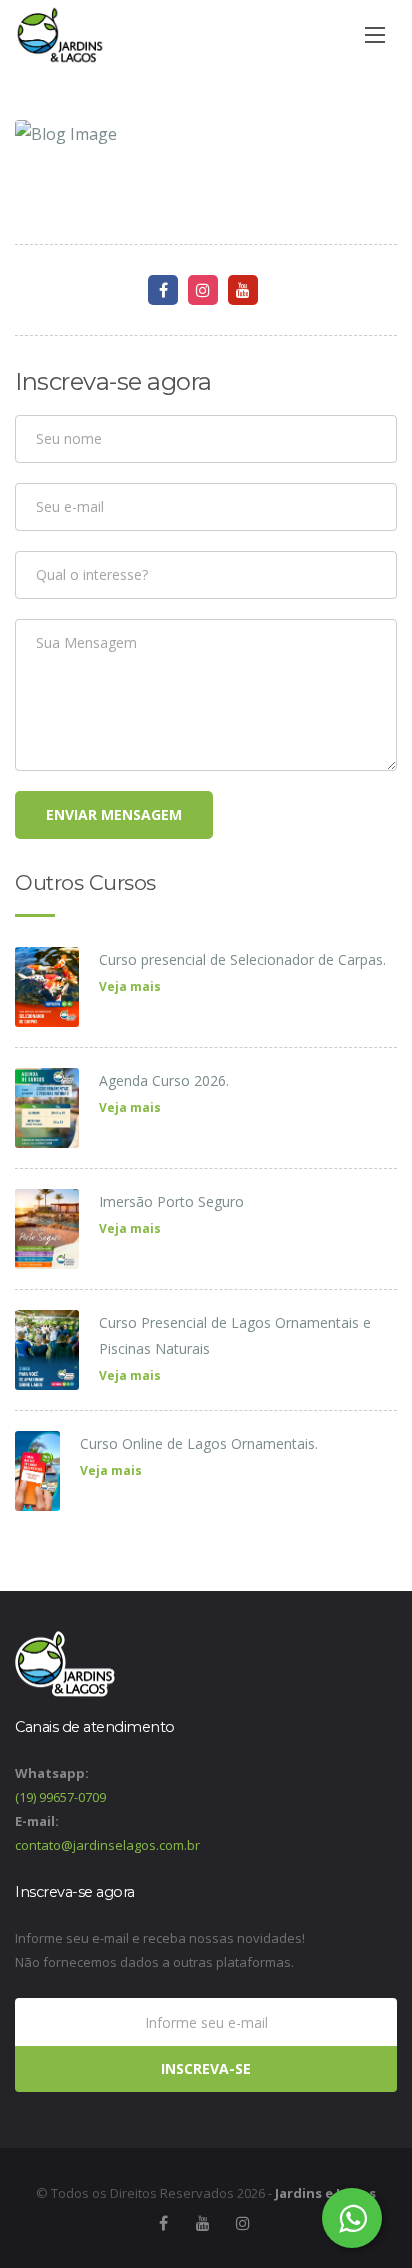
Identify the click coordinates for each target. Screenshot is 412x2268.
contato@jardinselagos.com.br (107, 1845)
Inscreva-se (206, 2068)
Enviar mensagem (114, 814)
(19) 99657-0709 (60, 1797)
